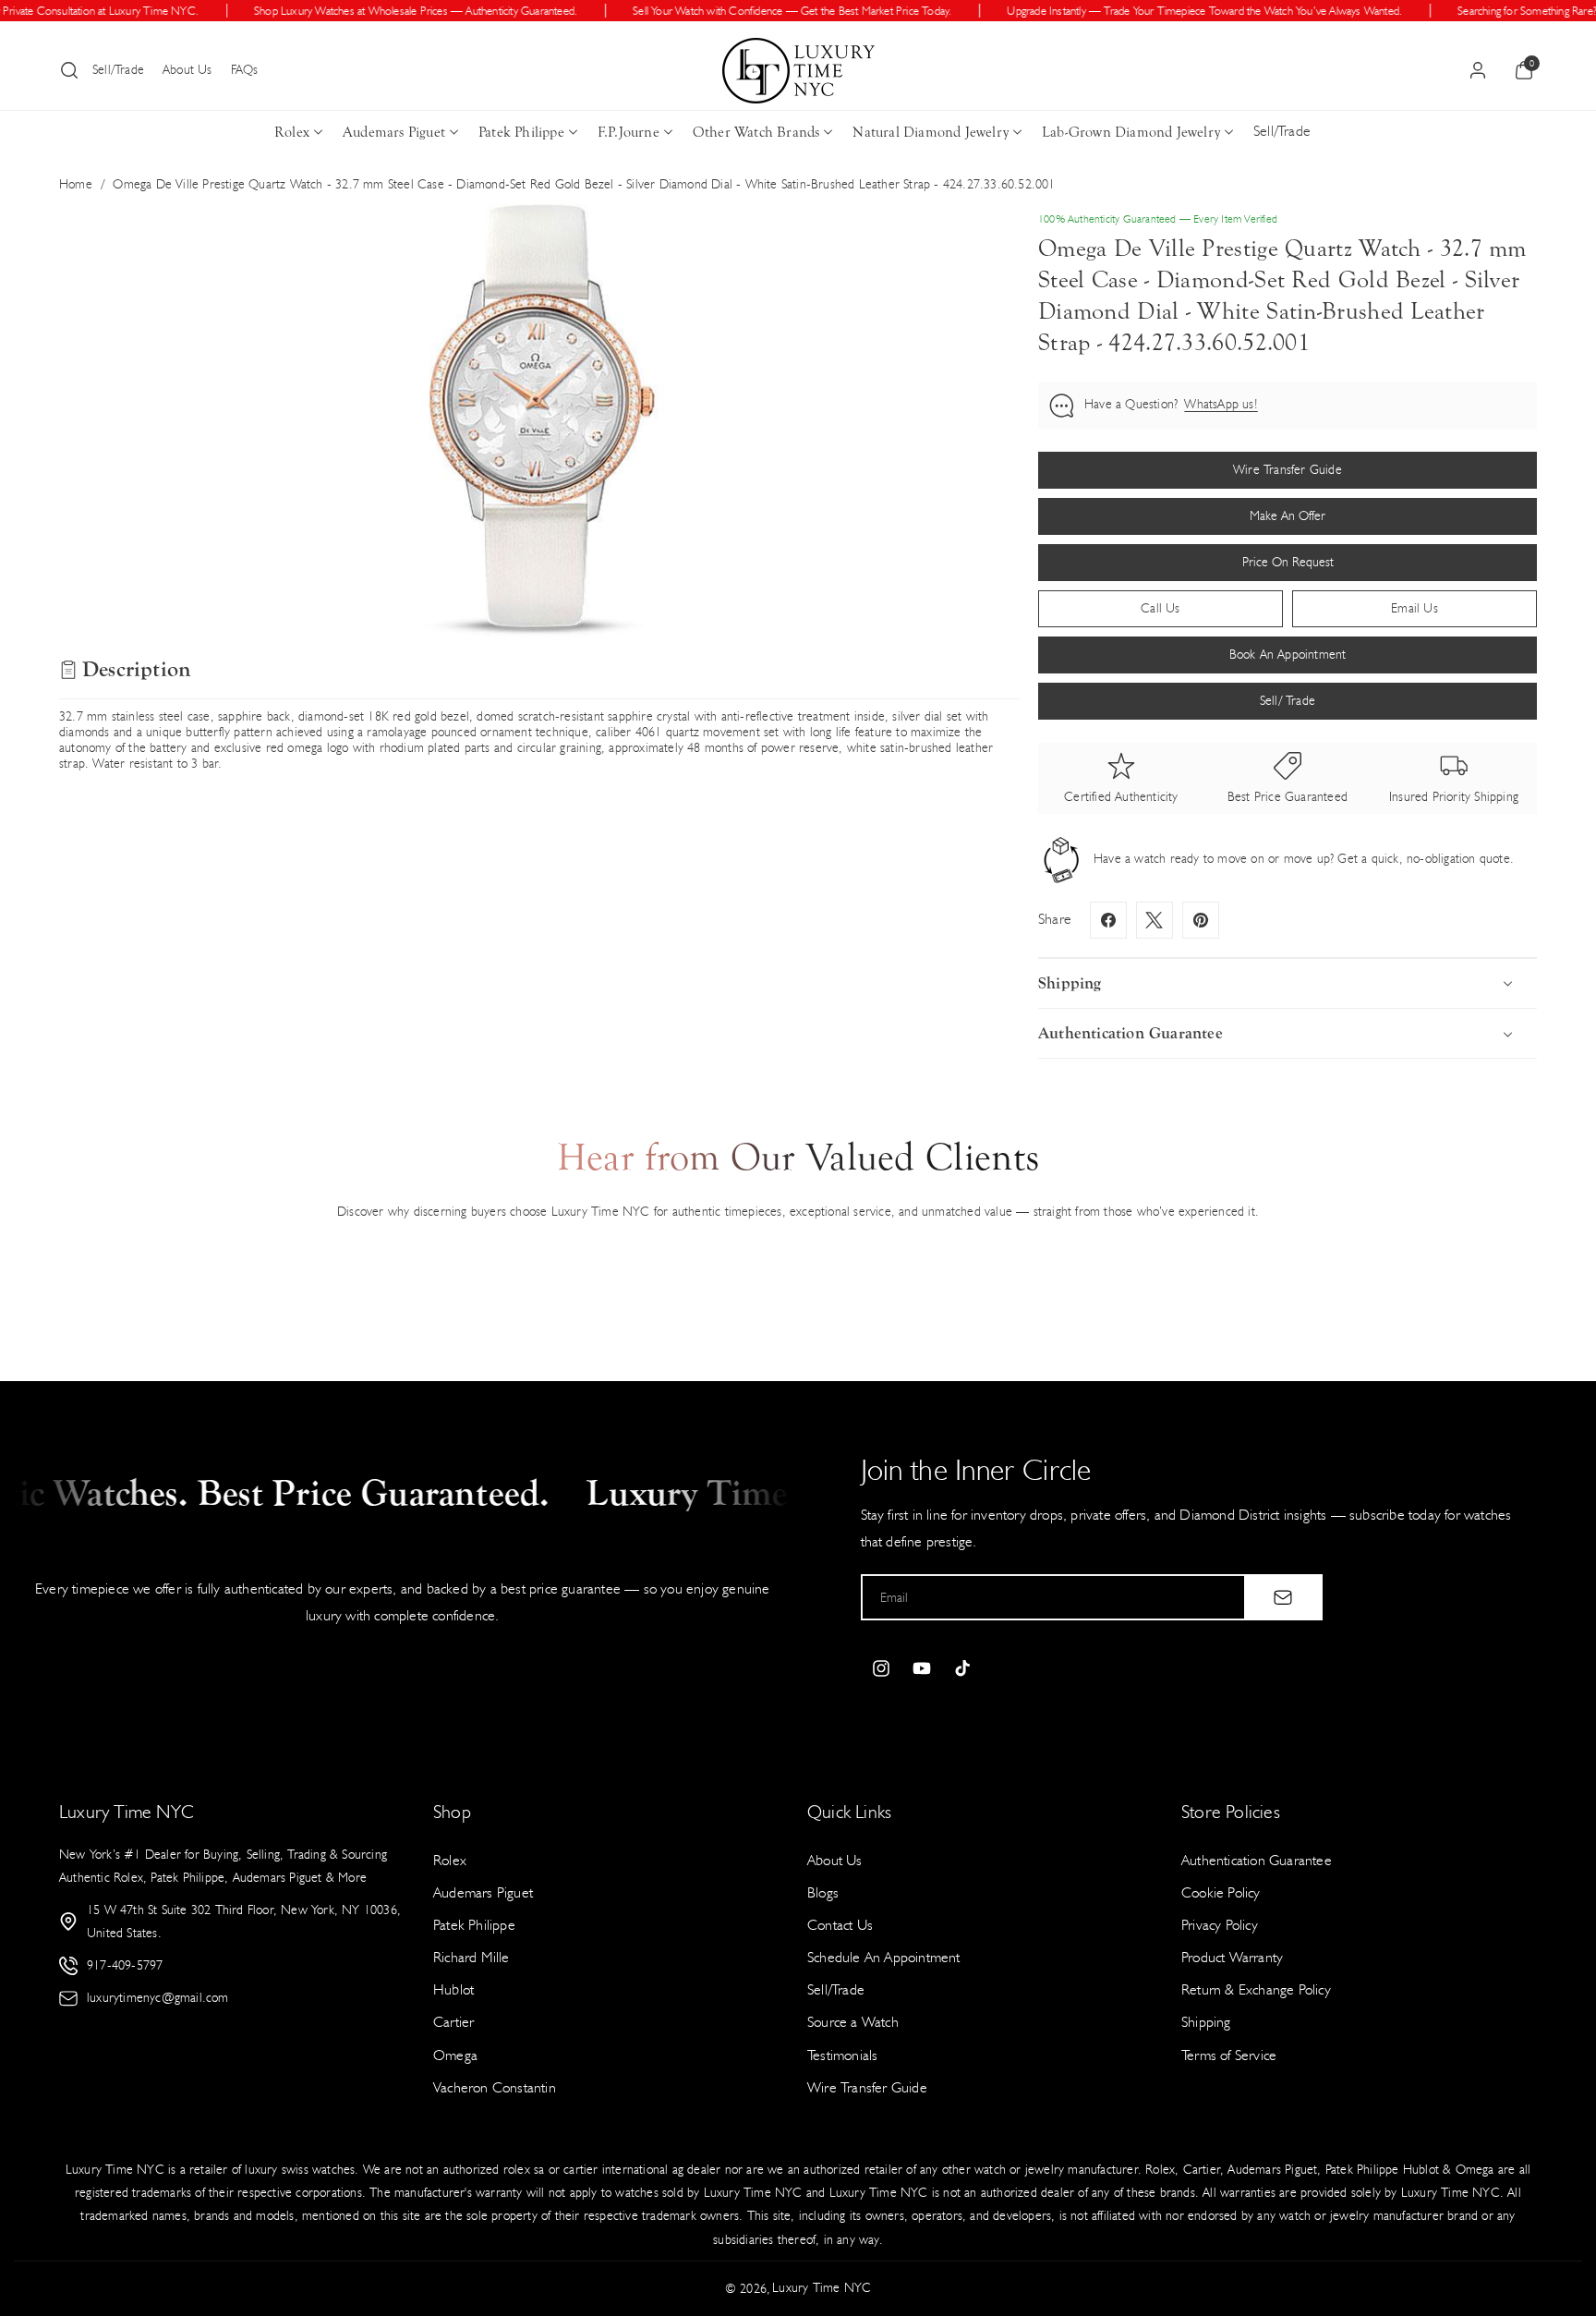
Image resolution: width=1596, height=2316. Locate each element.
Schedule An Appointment (884, 1957)
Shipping (1206, 2022)
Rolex (292, 132)
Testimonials (842, 2055)
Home (76, 184)
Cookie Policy (1221, 1892)
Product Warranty (1232, 1957)
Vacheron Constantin (495, 2087)
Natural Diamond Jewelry (931, 132)
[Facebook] (1108, 920)
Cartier (453, 2022)
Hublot (453, 1989)
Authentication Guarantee (1257, 1860)
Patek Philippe (521, 132)
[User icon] (1478, 70)
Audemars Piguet (394, 132)
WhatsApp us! (1221, 404)
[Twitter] (1155, 920)
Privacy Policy (1220, 1925)
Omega (455, 2055)
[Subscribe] (1283, 1597)
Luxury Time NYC (822, 2288)
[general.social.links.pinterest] (1201, 920)
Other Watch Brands (756, 132)
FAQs (245, 70)
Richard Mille (472, 1957)
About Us (187, 70)
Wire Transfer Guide (867, 2087)
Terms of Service (1229, 2055)
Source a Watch (853, 2022)
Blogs (823, 1892)
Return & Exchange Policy (1256, 1989)
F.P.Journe (629, 132)
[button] (69, 70)
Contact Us (840, 1925)
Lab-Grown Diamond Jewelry (1131, 132)
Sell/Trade (118, 70)
